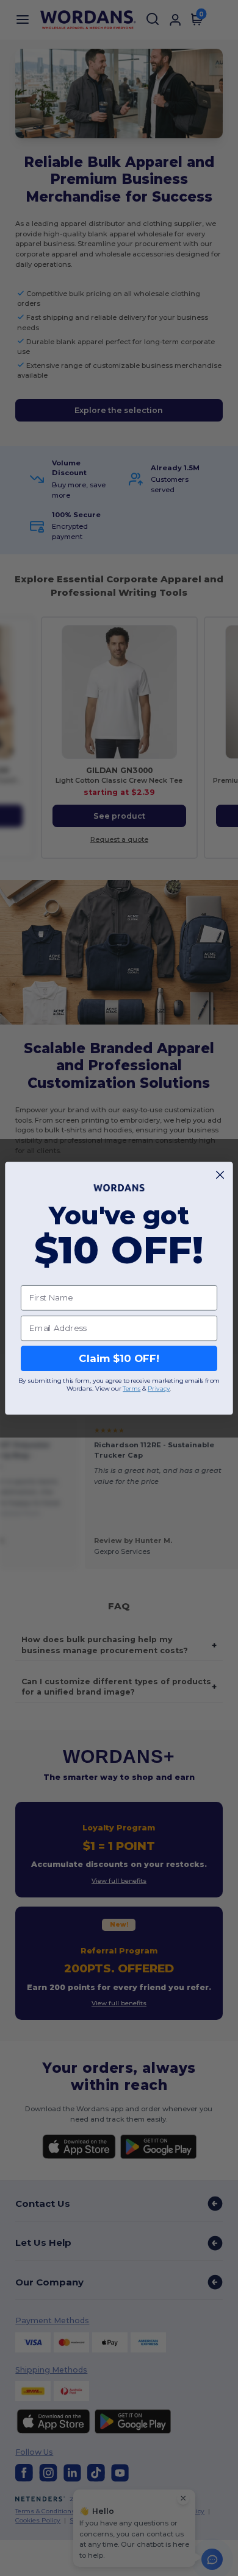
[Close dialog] (220, 1175)
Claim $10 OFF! (119, 1358)
